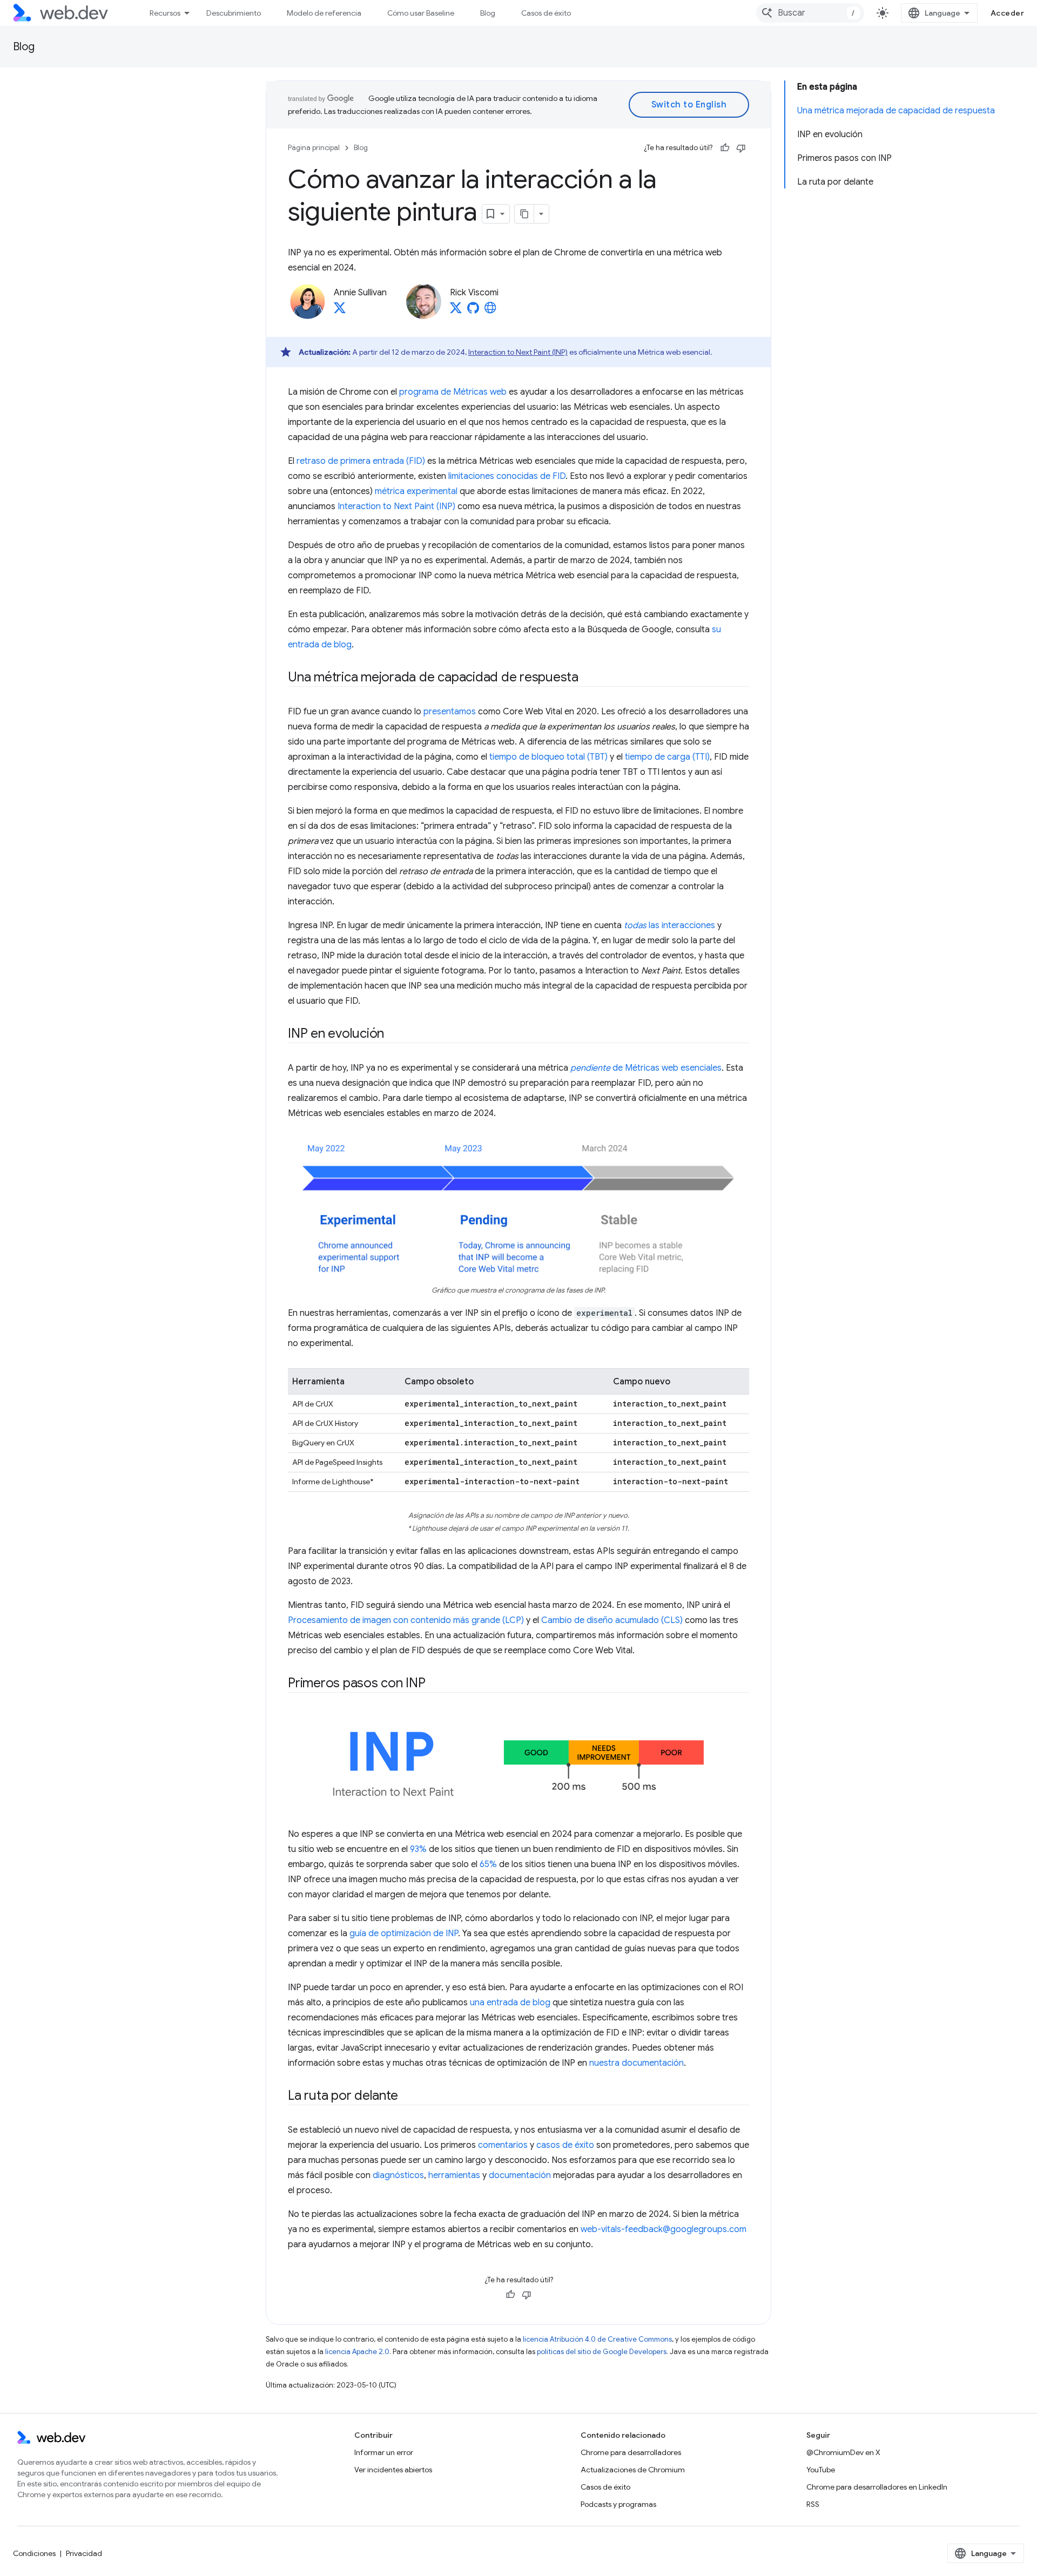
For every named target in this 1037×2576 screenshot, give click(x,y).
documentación (520, 2175)
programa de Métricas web (453, 392)
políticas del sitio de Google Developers (602, 2352)
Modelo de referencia (324, 13)
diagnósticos (398, 2175)
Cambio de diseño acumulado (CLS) (612, 1620)
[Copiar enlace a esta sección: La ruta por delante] (407, 2097)
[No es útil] (741, 148)
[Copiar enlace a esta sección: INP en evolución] (394, 1035)
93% (418, 1849)
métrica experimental (416, 491)
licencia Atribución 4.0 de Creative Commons (597, 2339)
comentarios (503, 2145)
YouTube (821, 2470)
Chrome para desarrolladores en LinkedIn (877, 2487)
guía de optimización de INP (404, 1933)
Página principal (314, 148)
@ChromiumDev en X (843, 2452)
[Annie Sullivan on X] (340, 311)
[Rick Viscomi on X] (456, 311)
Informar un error (384, 2452)
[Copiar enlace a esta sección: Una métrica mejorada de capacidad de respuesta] (588, 678)
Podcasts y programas (618, 2504)
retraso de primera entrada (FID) (361, 461)
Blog (488, 13)
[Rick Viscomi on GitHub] (473, 311)
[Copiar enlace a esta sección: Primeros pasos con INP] (435, 1684)
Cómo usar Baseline (421, 13)
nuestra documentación (637, 2063)
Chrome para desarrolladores (631, 2452)
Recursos (165, 13)
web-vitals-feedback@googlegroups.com (664, 2229)
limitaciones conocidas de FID (507, 476)
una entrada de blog (510, 2003)
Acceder (1008, 13)
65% (488, 1864)
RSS (813, 2504)
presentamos (450, 712)
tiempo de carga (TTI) (667, 757)
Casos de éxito (546, 13)
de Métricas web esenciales (646, 1068)
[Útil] (725, 148)
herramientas (454, 2175)
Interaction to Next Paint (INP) (518, 352)
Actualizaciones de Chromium (633, 2470)
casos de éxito (565, 2145)
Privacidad (84, 2553)
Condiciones (34, 2553)
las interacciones (669, 925)
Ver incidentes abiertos (393, 2470)
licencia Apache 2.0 (357, 2352)
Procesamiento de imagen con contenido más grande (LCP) (406, 1620)
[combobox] (810, 13)
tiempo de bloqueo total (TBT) (548, 757)
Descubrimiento (234, 13)
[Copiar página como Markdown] (524, 214)
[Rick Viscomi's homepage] (490, 311)
